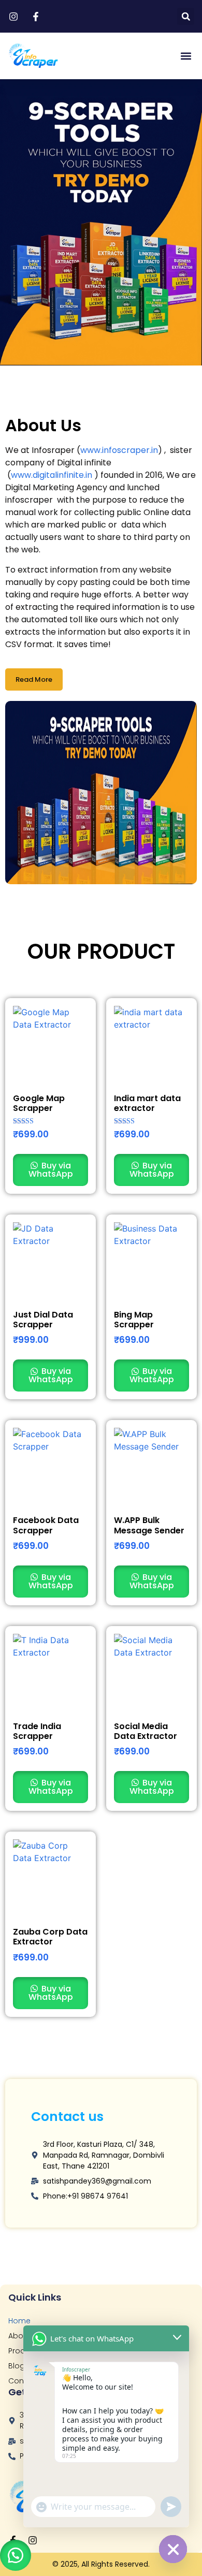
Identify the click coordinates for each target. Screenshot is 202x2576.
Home (19, 2321)
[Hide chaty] (173, 2549)
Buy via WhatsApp (51, 1170)
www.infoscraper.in (119, 450)
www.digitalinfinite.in (52, 475)
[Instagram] (33, 2540)
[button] (186, 16)
